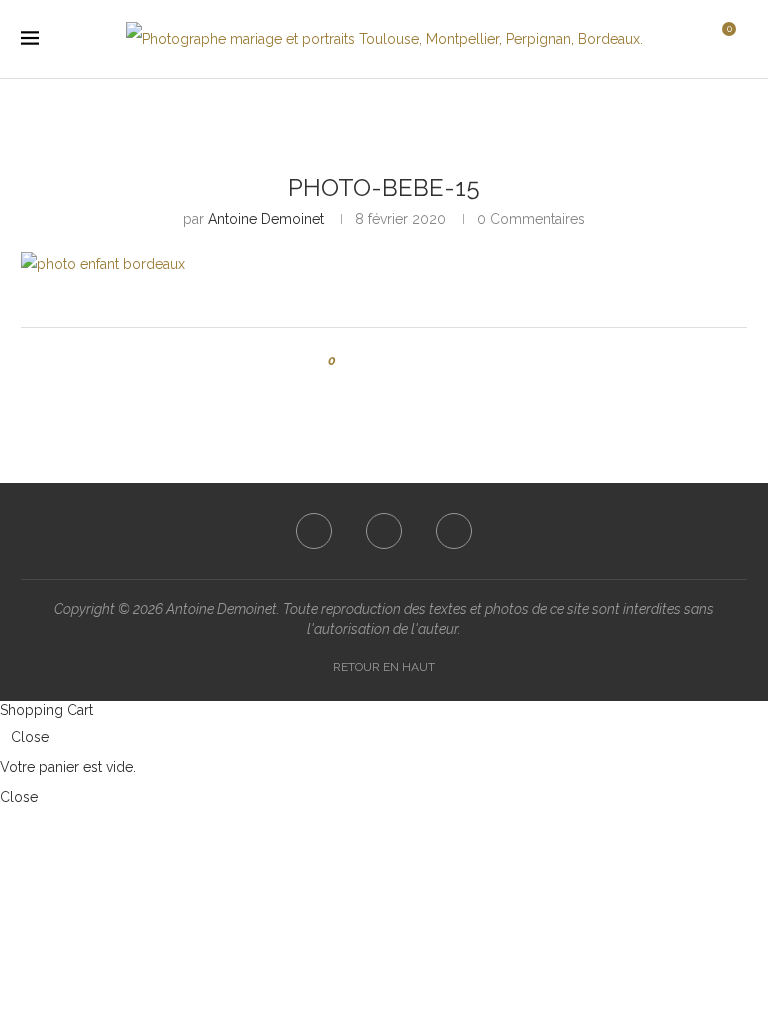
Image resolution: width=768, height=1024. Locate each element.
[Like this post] (346, 360)
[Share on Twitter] (388, 360)
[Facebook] (314, 531)
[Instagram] (384, 531)
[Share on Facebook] (369, 360)
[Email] (454, 531)
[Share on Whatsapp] (426, 360)
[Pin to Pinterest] (407, 360)
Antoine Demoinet (266, 219)
